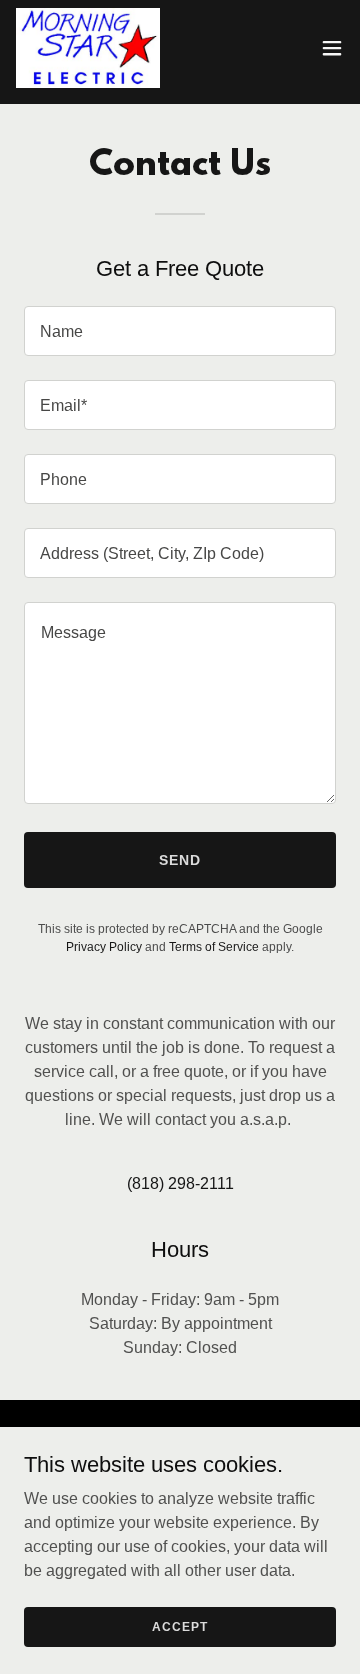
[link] (88, 48)
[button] (332, 48)
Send (180, 860)
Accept (179, 1626)
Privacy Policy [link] (104, 947)
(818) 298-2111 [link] (180, 1183)
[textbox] (180, 331)
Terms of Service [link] (214, 947)
